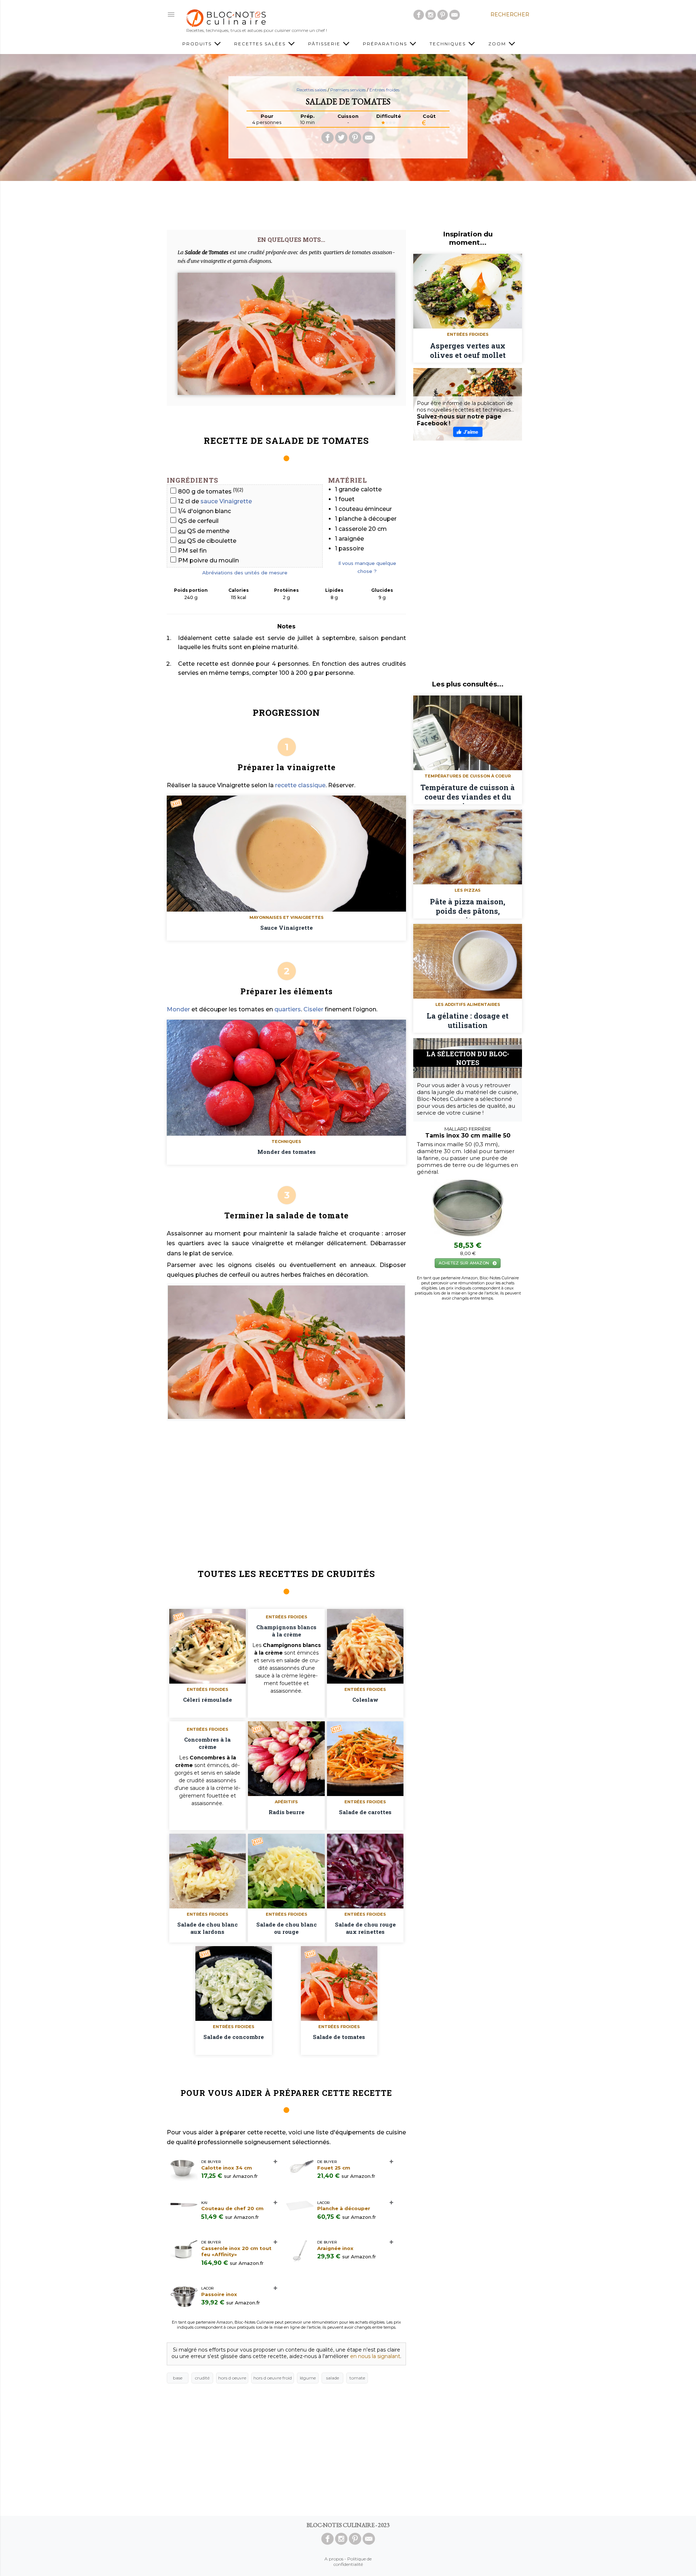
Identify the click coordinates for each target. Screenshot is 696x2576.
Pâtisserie (325, 44)
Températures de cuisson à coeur (468, 776)
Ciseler (313, 1009)
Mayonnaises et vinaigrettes (287, 917)
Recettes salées (261, 44)
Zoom (498, 44)
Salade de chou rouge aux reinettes (365, 1928)
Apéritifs (286, 1802)
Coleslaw (365, 1700)
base (178, 2378)
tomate (357, 2378)
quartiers (288, 1009)
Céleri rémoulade (208, 1700)
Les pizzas (468, 890)
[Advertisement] (348, 203)
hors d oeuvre (232, 2378)
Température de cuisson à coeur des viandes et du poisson (468, 793)
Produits (198, 44)
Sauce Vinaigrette (287, 928)
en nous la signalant (375, 2356)
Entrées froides (384, 90)
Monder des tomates (287, 1152)
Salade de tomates (339, 2037)
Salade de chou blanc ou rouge (287, 1928)
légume (308, 2378)
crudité (202, 2378)
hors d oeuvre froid (273, 2378)
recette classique (300, 785)
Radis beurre (287, 1812)
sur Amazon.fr (241, 2176)
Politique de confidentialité (353, 2561)
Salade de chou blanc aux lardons (208, 1928)
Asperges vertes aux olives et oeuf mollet (468, 350)
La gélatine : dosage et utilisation (468, 1020)
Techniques (449, 44)
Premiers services (348, 90)
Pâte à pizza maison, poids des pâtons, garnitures (468, 908)
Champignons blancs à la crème (286, 1631)
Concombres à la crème (207, 1743)
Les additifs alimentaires (468, 1004)
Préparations (386, 44)
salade (333, 2378)
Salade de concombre (234, 2037)
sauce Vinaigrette (226, 501)
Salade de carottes (365, 1812)
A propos (334, 2559)
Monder (178, 1009)
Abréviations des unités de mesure (245, 573)
